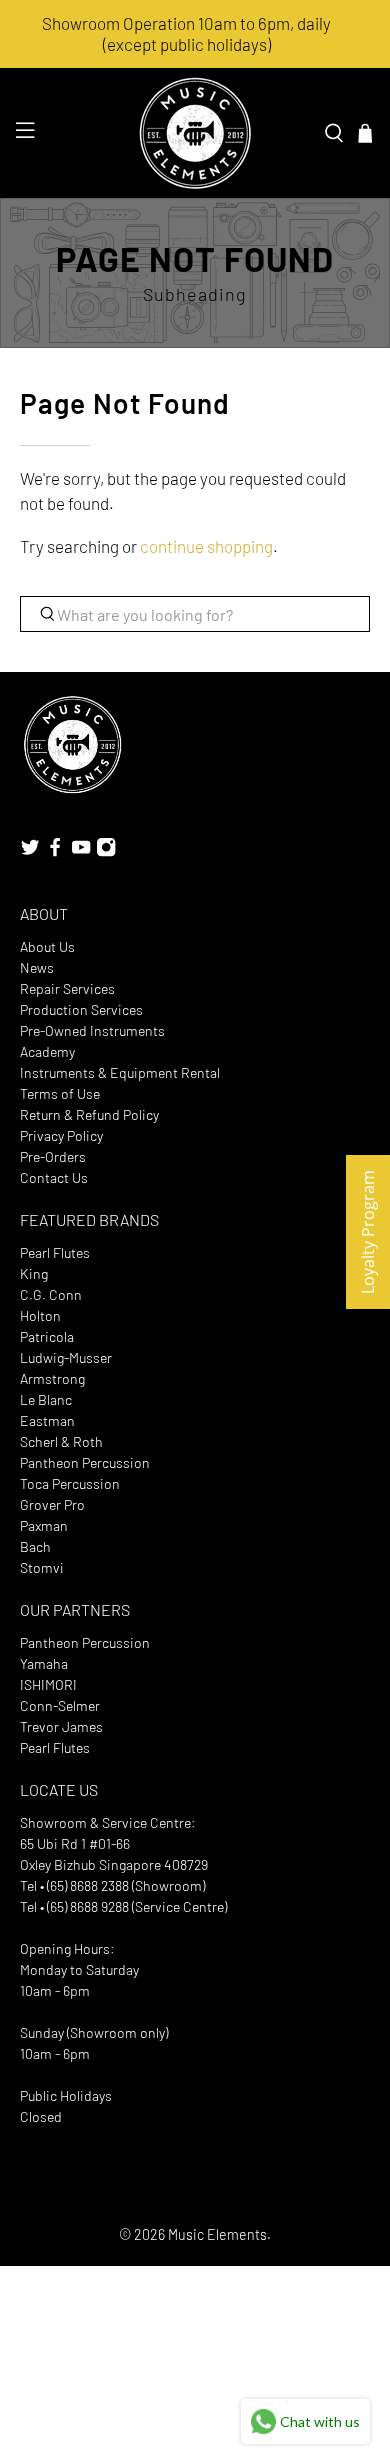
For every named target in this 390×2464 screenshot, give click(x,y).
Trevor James (61, 1726)
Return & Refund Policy (89, 1114)
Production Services (81, 1009)
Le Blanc (46, 1399)
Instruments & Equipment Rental (120, 1072)
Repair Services (67, 988)
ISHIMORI (48, 1684)
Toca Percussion (70, 1483)
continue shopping (206, 546)
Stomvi (42, 1567)
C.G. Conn (51, 1294)
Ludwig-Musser (66, 1357)
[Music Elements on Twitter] (30, 851)
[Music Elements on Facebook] (55, 851)
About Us (47, 946)
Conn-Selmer (60, 1705)
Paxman (44, 1525)
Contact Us (54, 1177)
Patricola (47, 1336)
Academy (47, 1051)
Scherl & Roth (61, 1441)
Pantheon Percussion (85, 1462)
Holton (40, 1315)
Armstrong (52, 1378)
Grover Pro (52, 1504)
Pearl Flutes (55, 1252)
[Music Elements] (195, 133)
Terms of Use (60, 1093)
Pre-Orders (53, 1156)
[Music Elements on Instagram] (106, 851)
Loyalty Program (368, 1232)
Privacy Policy (61, 1135)
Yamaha (44, 1663)
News (37, 967)
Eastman (47, 1420)
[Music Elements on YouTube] (81, 851)
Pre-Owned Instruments (92, 1030)
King (34, 1273)
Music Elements (217, 2234)
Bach (35, 1546)
